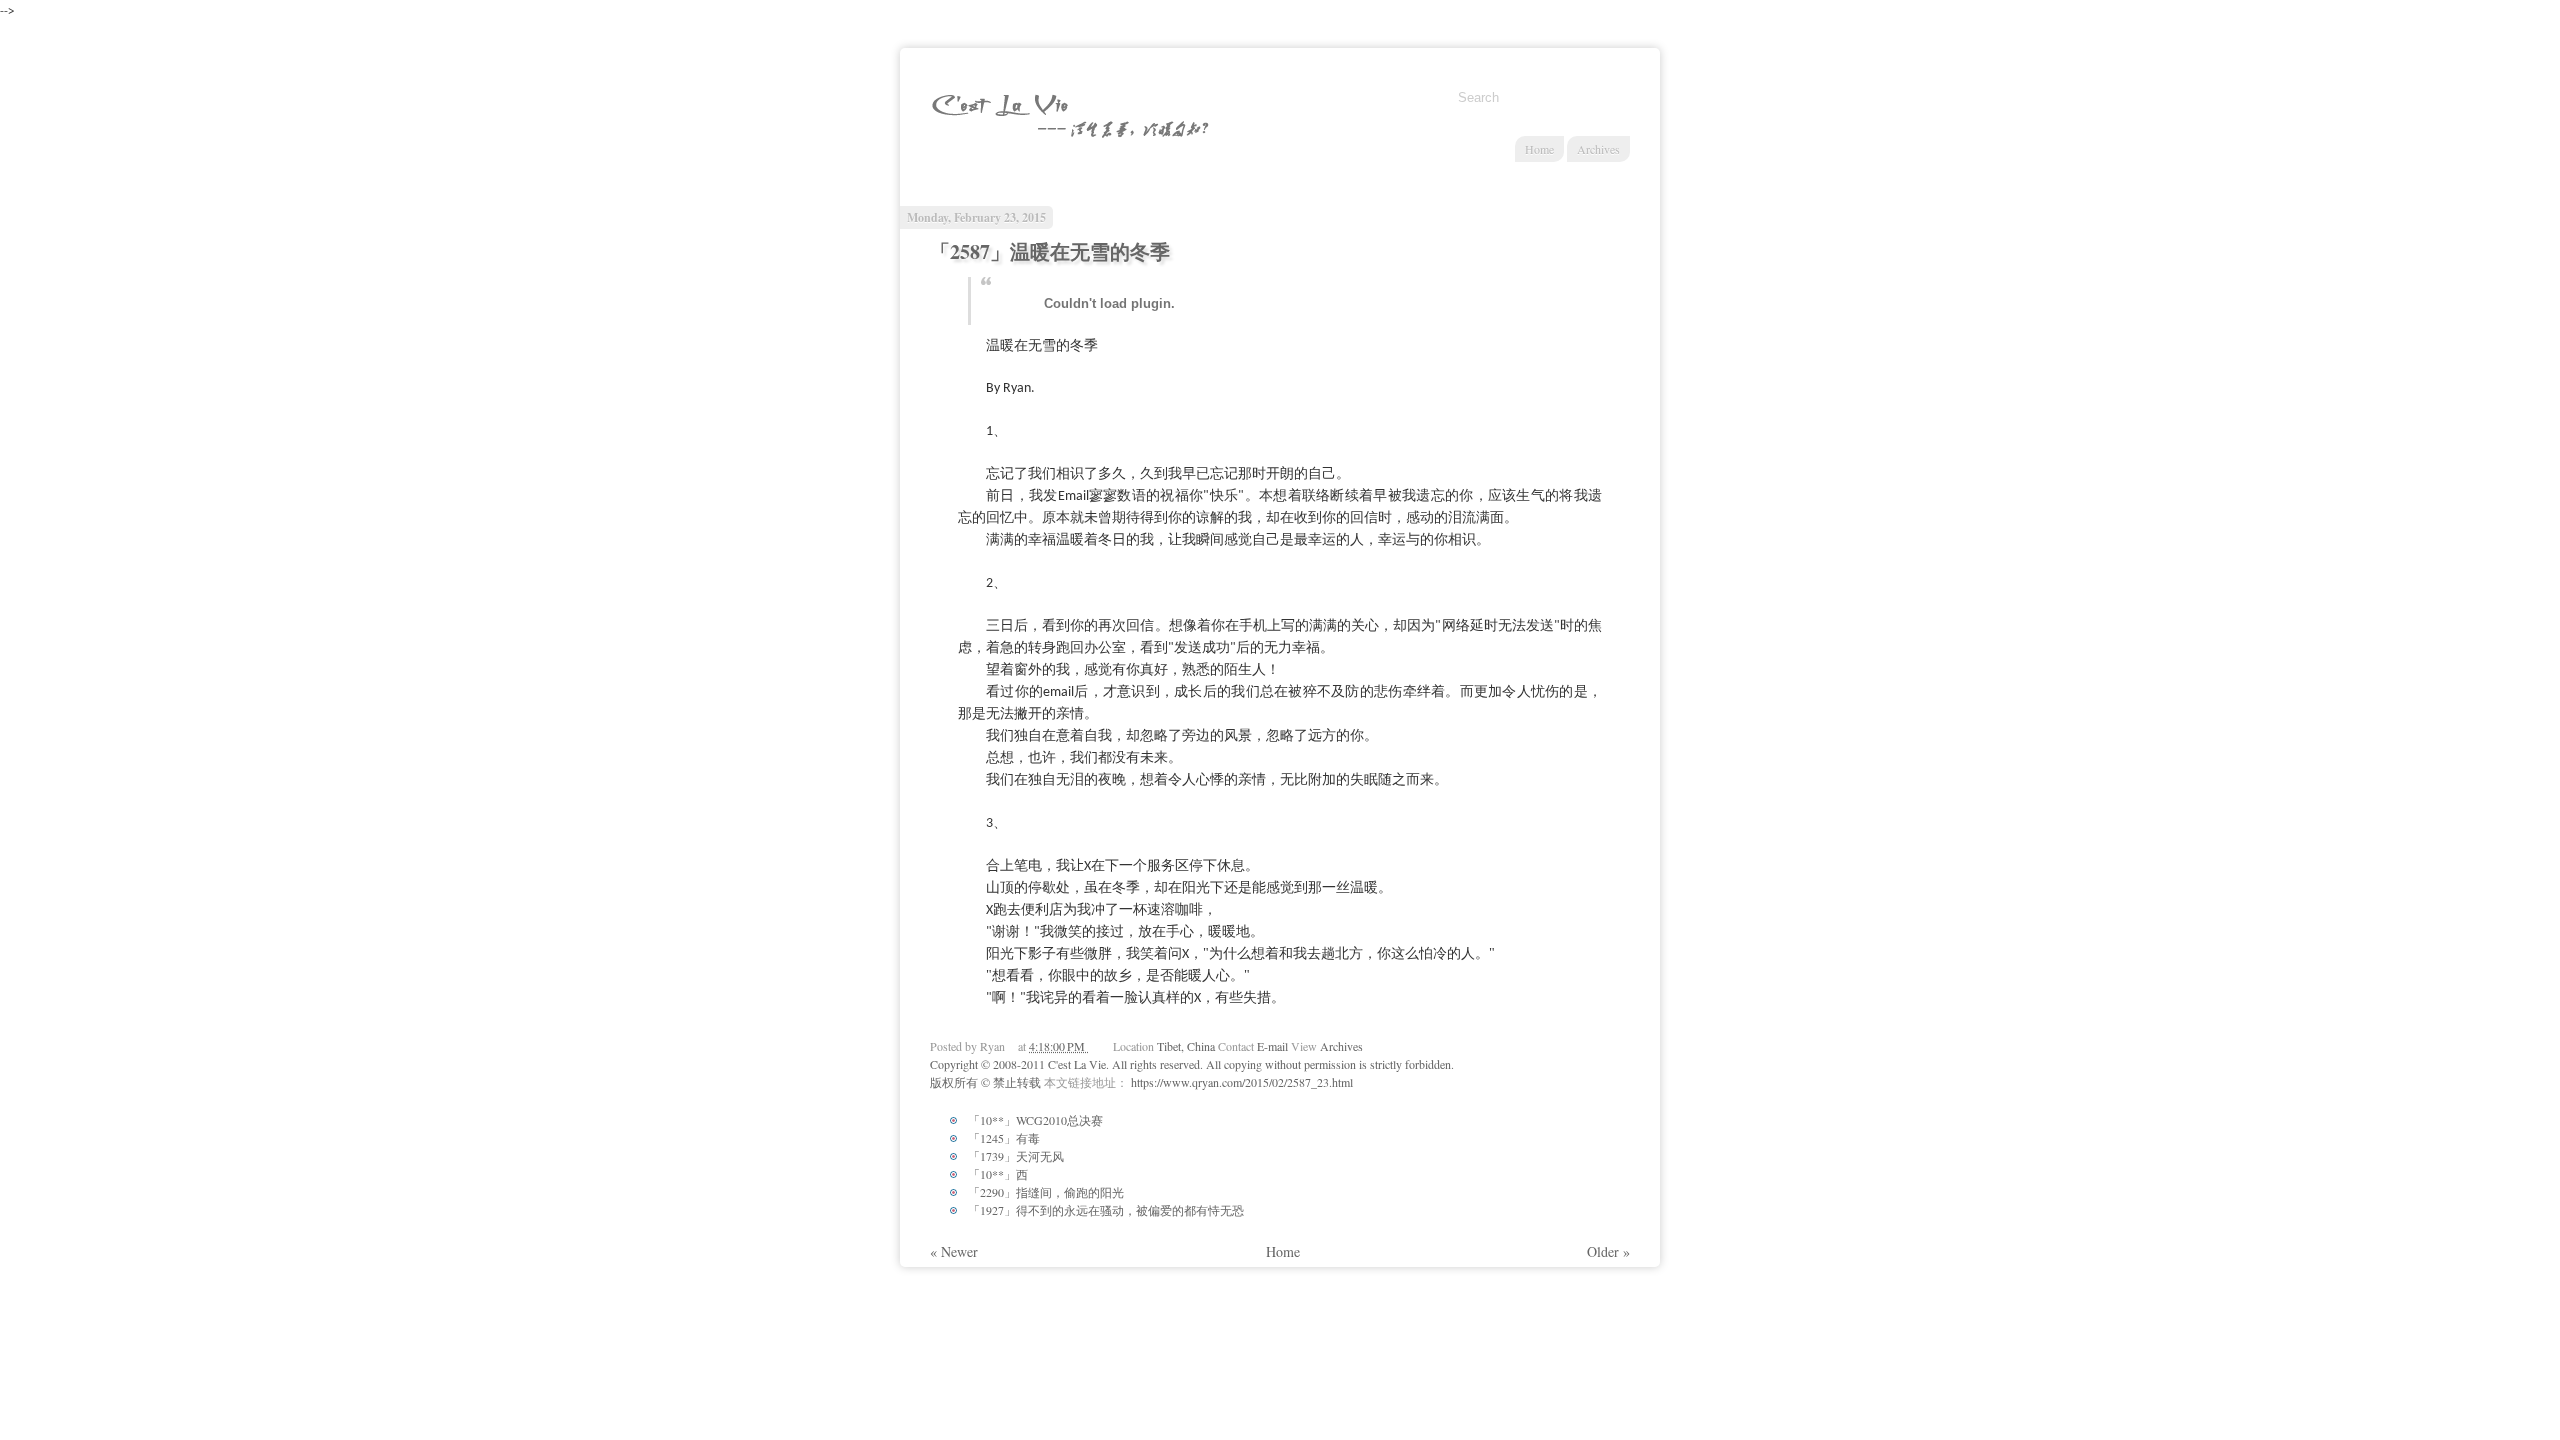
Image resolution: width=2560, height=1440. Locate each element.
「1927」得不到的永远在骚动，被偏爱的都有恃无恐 (1106, 1210)
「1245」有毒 (1004, 1138)
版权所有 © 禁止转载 (987, 1082)
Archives (1598, 149)
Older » (1608, 1251)
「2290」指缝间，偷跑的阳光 (1046, 1192)
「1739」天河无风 (1016, 1156)
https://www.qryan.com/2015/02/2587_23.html (1242, 1082)
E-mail (1274, 1046)
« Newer (954, 1251)
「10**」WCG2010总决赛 (1035, 1120)
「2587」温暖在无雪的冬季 (1050, 251)
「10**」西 (998, 1174)
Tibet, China (1187, 1046)
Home (1539, 149)
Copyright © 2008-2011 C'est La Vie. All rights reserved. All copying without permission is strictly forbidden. (1192, 1064)
